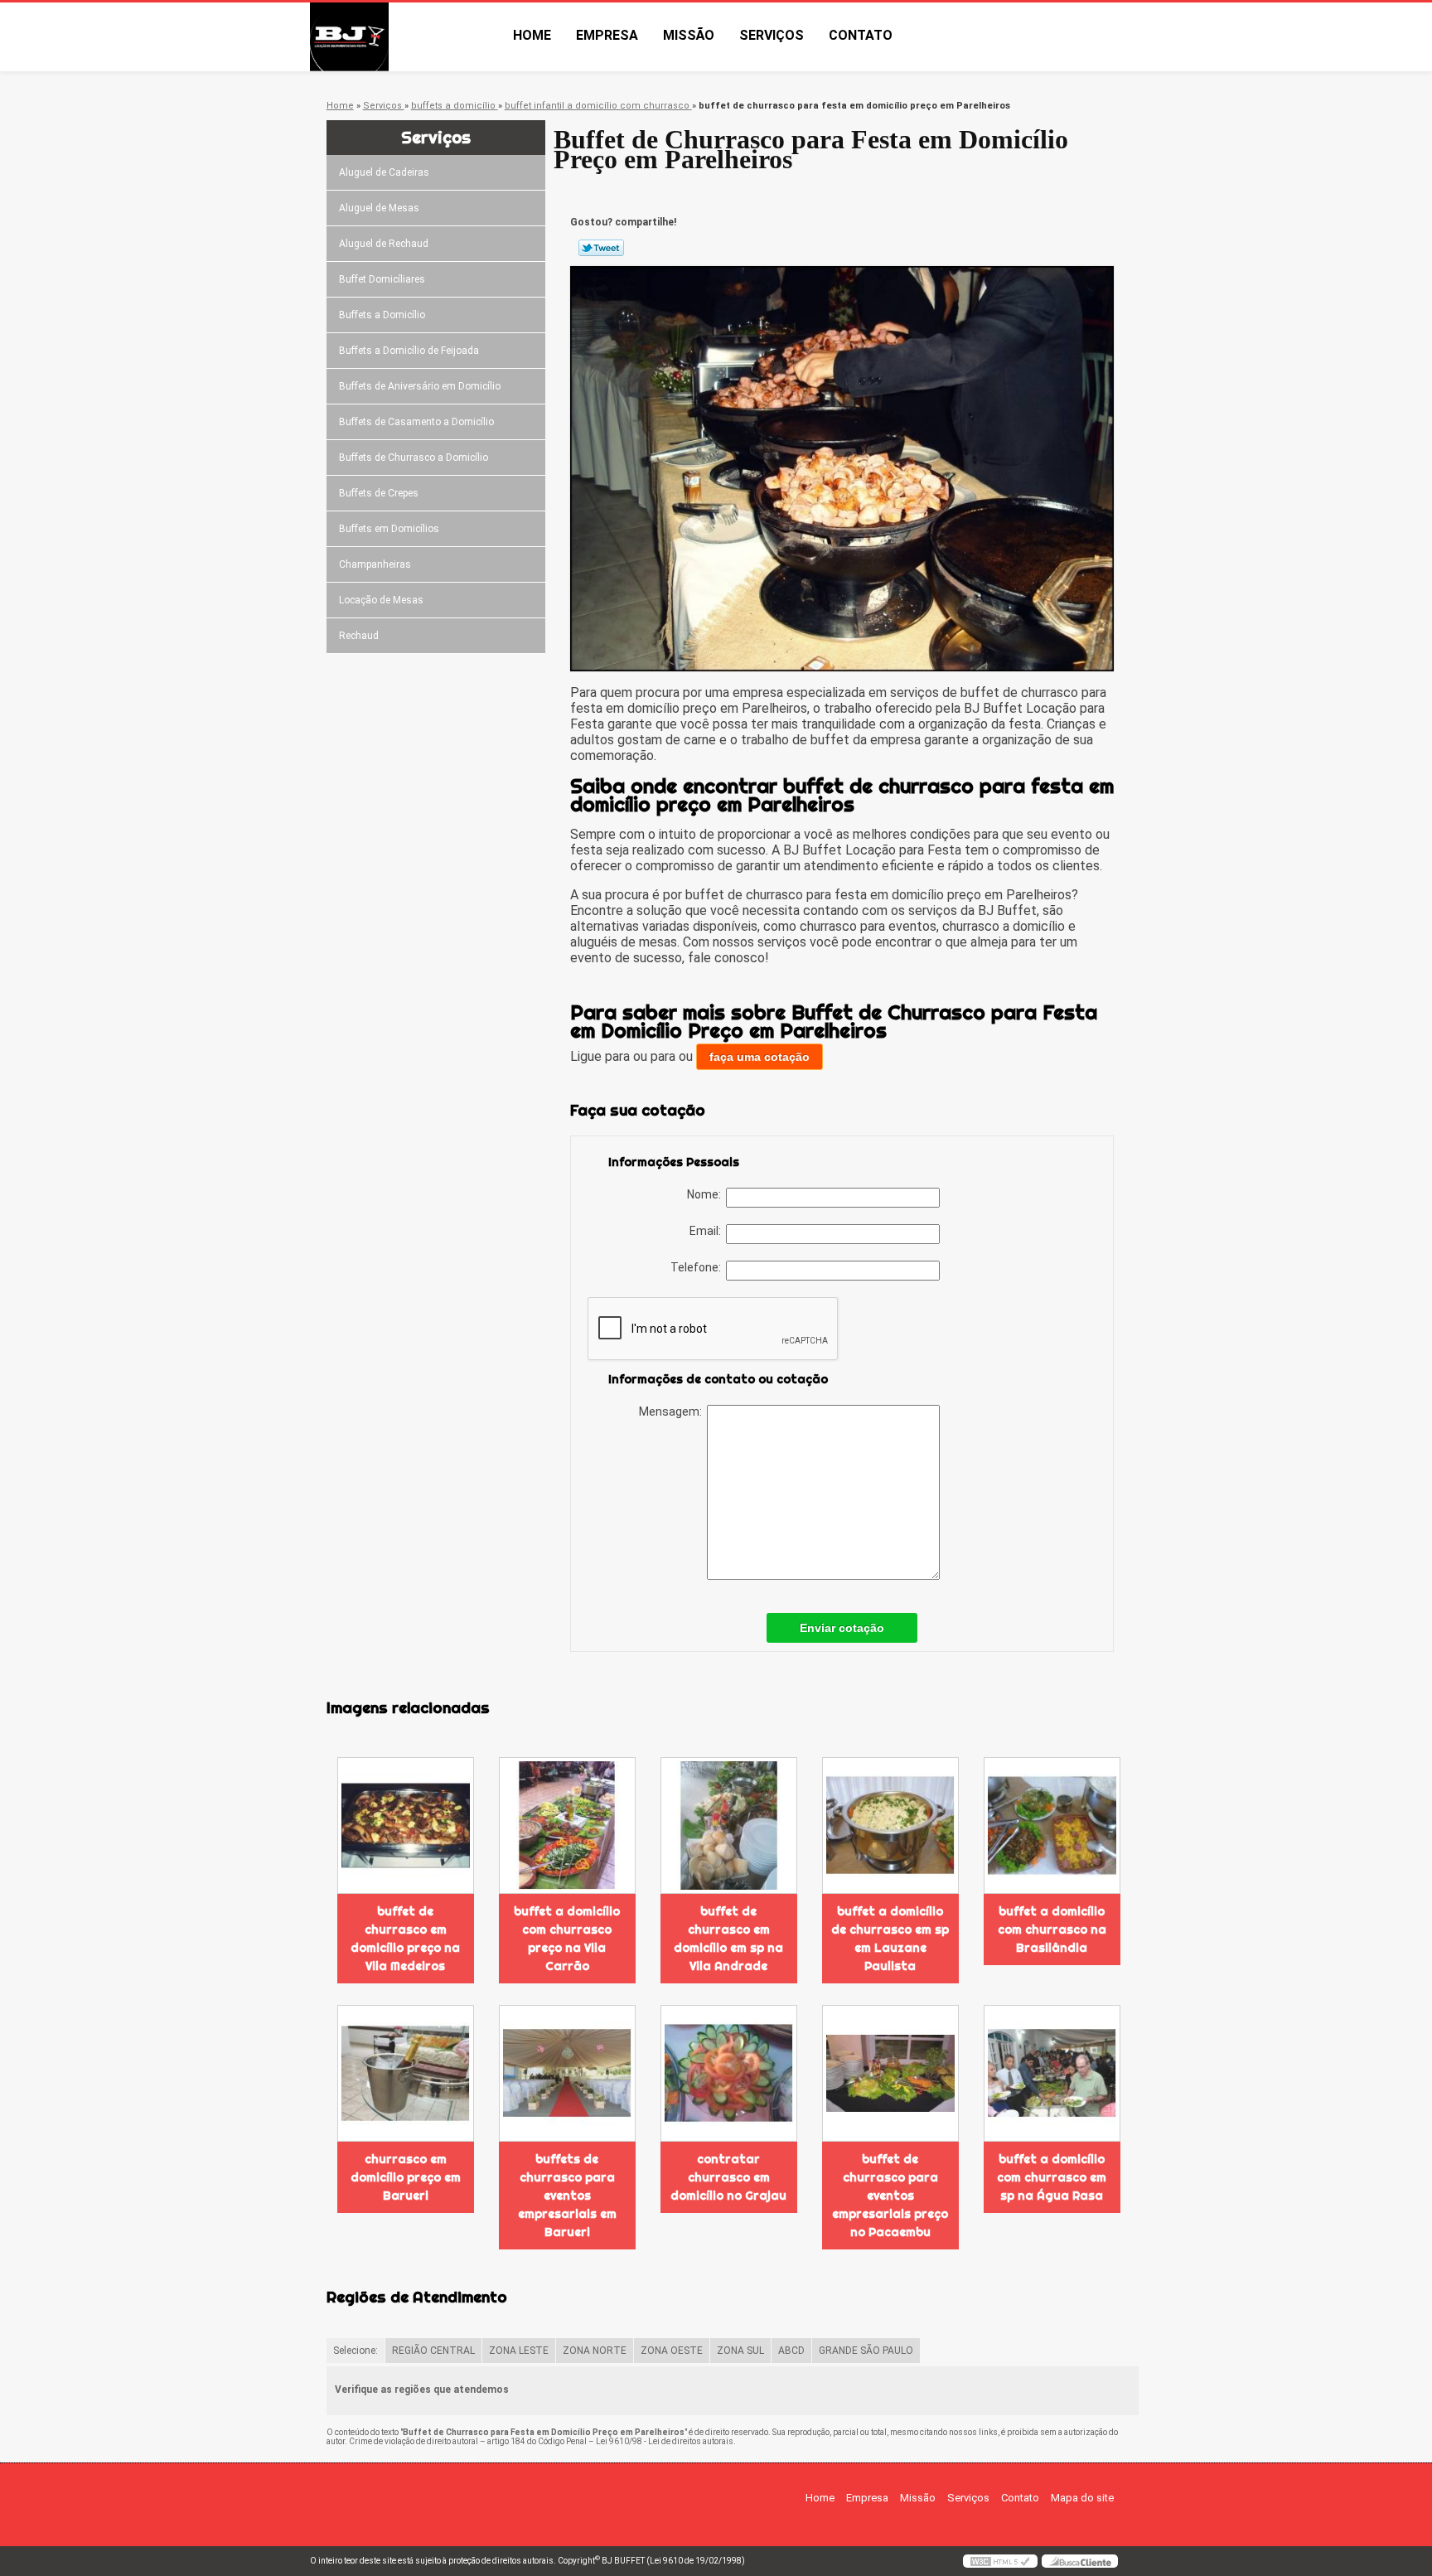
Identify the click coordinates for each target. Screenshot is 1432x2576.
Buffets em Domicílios (389, 529)
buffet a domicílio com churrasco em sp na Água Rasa (1052, 2177)
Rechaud (359, 636)
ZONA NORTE (595, 2351)
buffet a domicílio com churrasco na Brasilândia (1052, 1930)
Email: (708, 1231)
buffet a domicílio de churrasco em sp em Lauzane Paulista (890, 1939)
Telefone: (698, 1267)
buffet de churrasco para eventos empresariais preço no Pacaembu (890, 2196)
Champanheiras (375, 564)
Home (532, 35)
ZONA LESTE (519, 2351)
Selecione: (356, 2351)
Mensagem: (673, 1411)
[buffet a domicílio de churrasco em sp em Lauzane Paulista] (890, 1825)
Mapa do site (1082, 2498)
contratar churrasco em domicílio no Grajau (728, 2177)
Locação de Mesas (381, 600)
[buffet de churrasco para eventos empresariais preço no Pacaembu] (890, 2073)
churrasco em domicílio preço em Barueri (406, 2177)
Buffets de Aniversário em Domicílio (420, 386)
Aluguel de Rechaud (384, 244)
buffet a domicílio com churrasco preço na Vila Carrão (567, 1939)
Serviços (772, 35)
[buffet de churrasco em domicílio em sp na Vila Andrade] (729, 1825)
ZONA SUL (740, 2351)
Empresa (607, 35)
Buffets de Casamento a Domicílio (416, 422)
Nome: (706, 1194)
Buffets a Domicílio (382, 315)
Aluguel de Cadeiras (384, 172)
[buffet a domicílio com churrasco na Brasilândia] (1052, 1825)
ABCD (791, 2351)
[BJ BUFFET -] (405, 37)
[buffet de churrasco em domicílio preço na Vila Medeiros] (406, 1825)
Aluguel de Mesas (379, 208)
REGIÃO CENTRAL (433, 2351)
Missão (689, 35)
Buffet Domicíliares (382, 279)
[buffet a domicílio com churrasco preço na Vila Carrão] (567, 1825)
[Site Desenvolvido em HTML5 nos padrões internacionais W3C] (1000, 2561)
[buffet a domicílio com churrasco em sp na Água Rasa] (1052, 2073)
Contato (861, 35)
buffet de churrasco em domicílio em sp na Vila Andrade (728, 1939)
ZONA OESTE (672, 2351)
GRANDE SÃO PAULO (866, 2351)
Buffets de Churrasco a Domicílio (414, 458)
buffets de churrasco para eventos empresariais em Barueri (567, 2196)
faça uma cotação (760, 1057)
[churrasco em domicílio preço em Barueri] (406, 2073)
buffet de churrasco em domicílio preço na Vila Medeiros (405, 1939)
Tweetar (601, 248)
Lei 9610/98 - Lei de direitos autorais (665, 2441)
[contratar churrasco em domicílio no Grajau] (729, 2073)
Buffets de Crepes (379, 493)
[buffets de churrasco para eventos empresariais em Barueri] (567, 2073)
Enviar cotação (842, 1628)
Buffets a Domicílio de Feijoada (409, 351)
